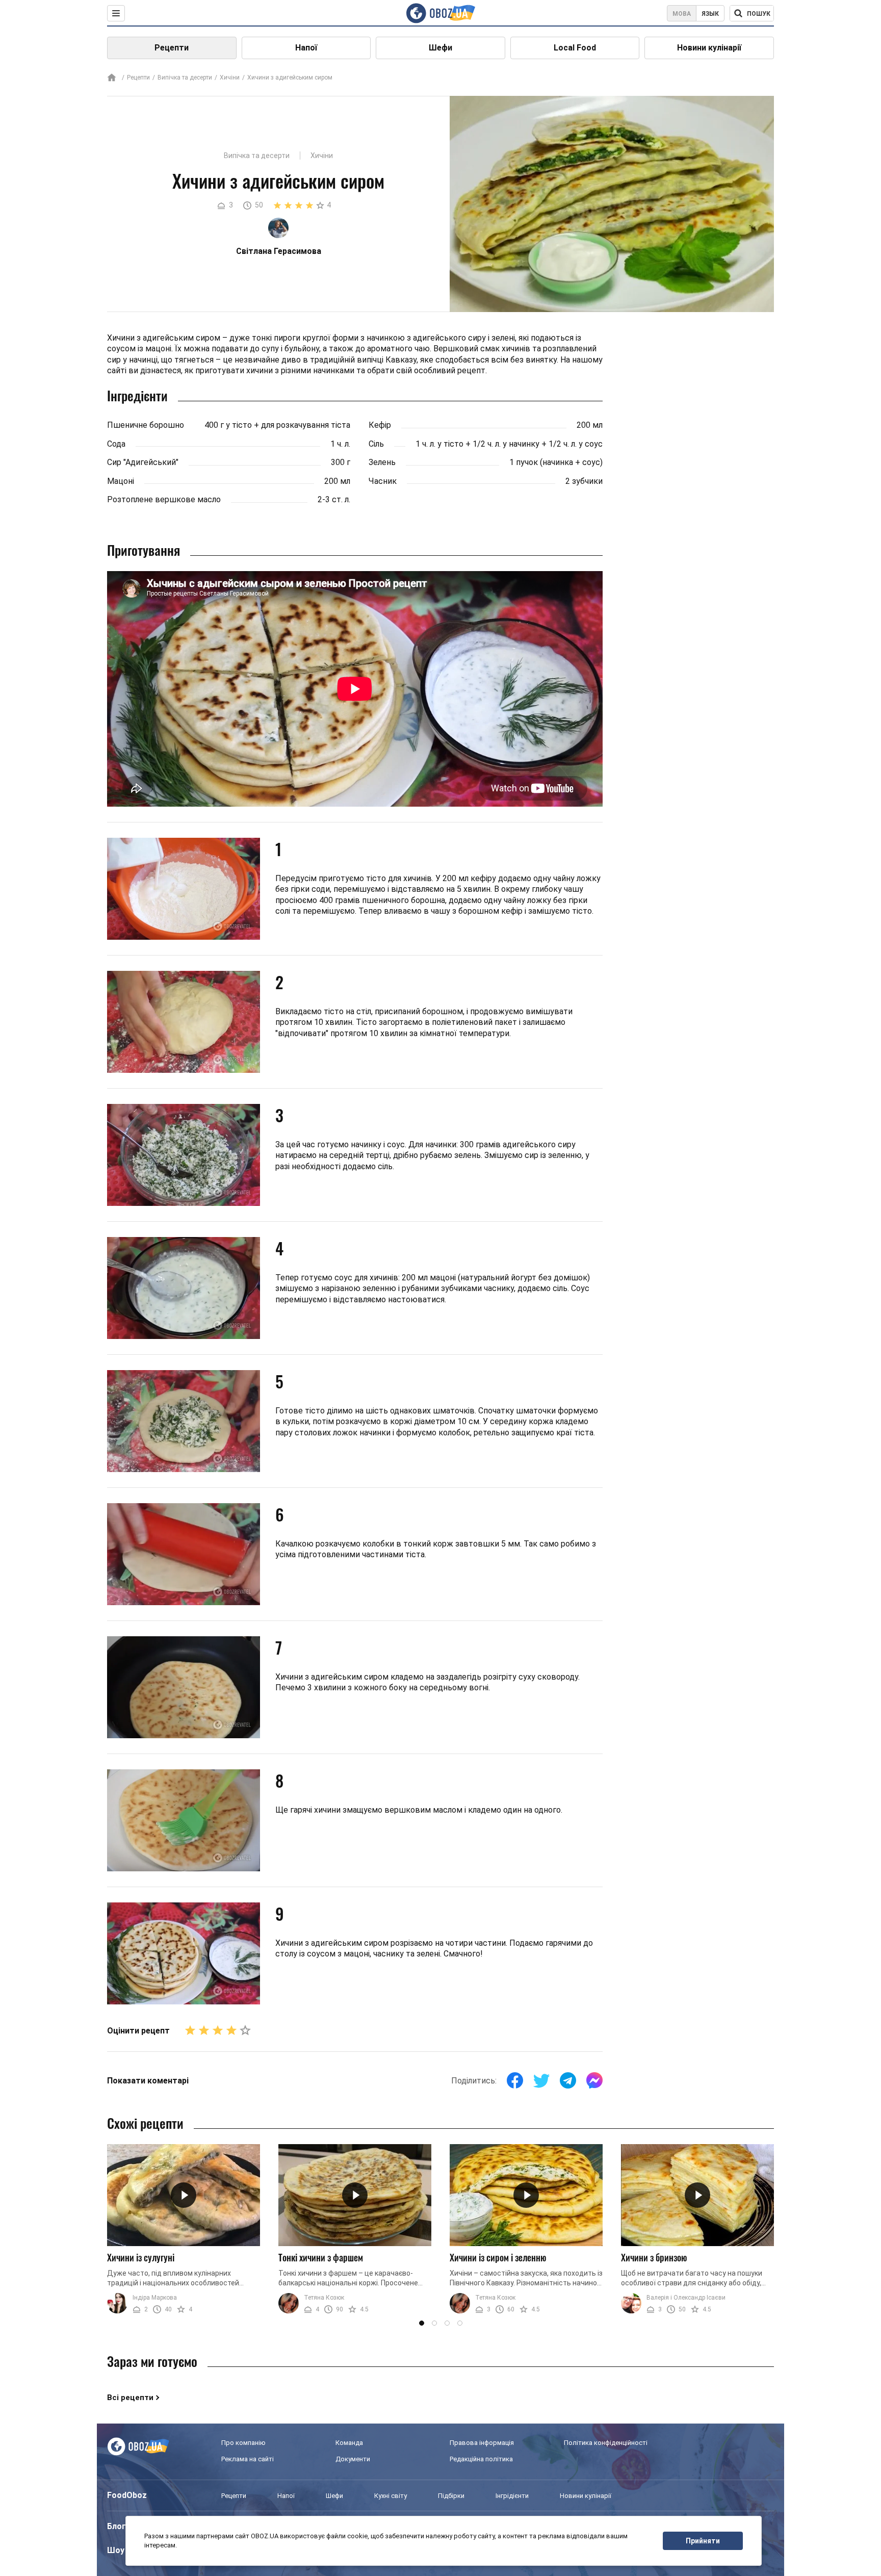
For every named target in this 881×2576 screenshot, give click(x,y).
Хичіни (230, 78)
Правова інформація (482, 2443)
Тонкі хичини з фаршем (321, 2257)
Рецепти (172, 48)
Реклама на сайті (248, 2459)
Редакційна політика (481, 2459)
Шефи (440, 48)
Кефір (380, 425)
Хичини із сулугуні (141, 2257)
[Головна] (112, 78)
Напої (306, 48)
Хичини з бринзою (654, 2257)
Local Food (575, 48)
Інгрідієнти (512, 2496)
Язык (710, 14)
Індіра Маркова (155, 2298)
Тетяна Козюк (324, 2298)
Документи (353, 2459)
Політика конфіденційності (606, 2443)
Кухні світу (391, 2496)
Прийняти (703, 2541)
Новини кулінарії (709, 48)
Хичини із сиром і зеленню (498, 2257)
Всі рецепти (130, 2398)
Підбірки (451, 2496)
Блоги (119, 2526)
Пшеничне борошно (146, 425)
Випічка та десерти (185, 78)
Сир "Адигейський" (143, 462)
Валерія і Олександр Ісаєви (686, 2298)
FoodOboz (127, 2495)
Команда (349, 2443)
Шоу (116, 2550)
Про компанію (243, 2443)
